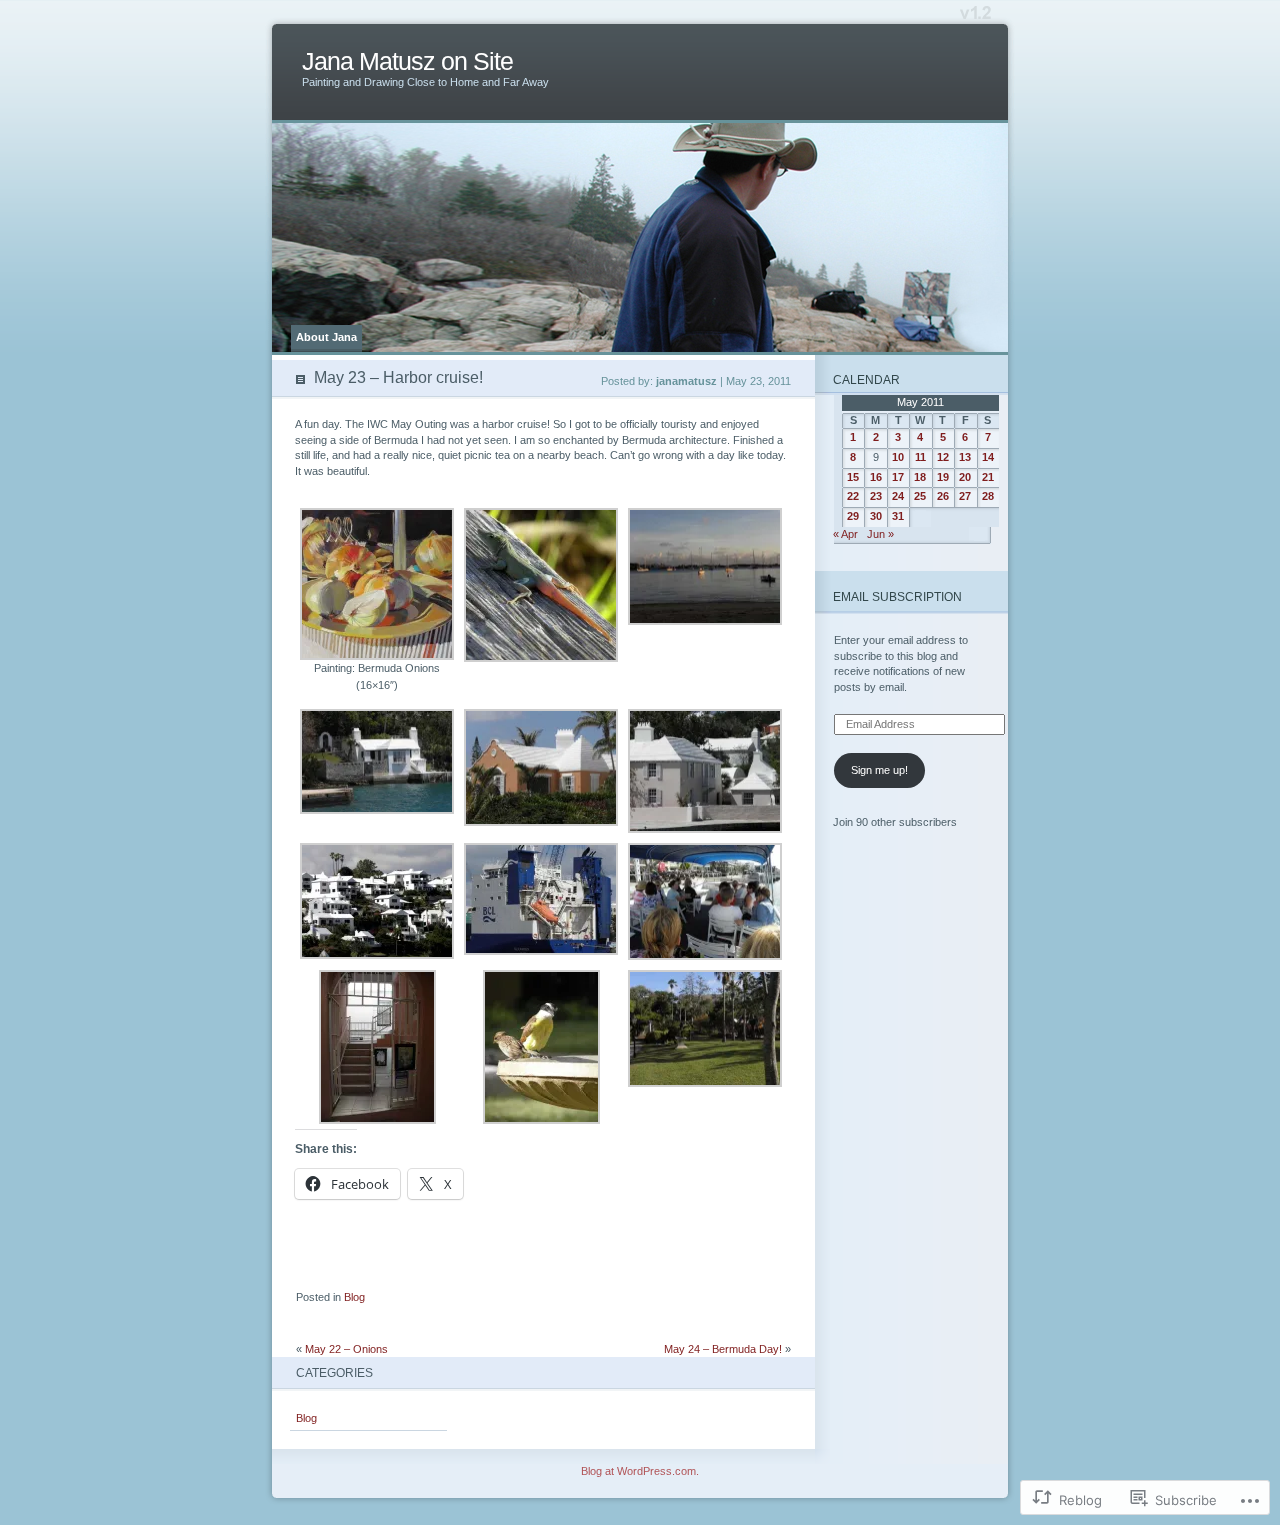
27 (965, 496)
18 (920, 477)
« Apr (845, 534)
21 (988, 477)
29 (853, 516)
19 (943, 477)
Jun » (880, 534)
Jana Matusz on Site (407, 61)
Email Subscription (897, 596)
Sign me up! (879, 770)
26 (943, 496)
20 (965, 477)
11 (920, 457)
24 (898, 496)
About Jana (326, 337)
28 (988, 496)
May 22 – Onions (346, 1349)
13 (965, 457)
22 (853, 496)
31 (898, 516)
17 (898, 477)
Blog (354, 1297)
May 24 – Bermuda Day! (723, 1349)
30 (876, 516)
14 (988, 457)
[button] (377, 603)
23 (876, 496)
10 (898, 457)
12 (943, 457)
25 (920, 496)
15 (853, 477)
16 (876, 477)
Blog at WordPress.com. (640, 1471)
